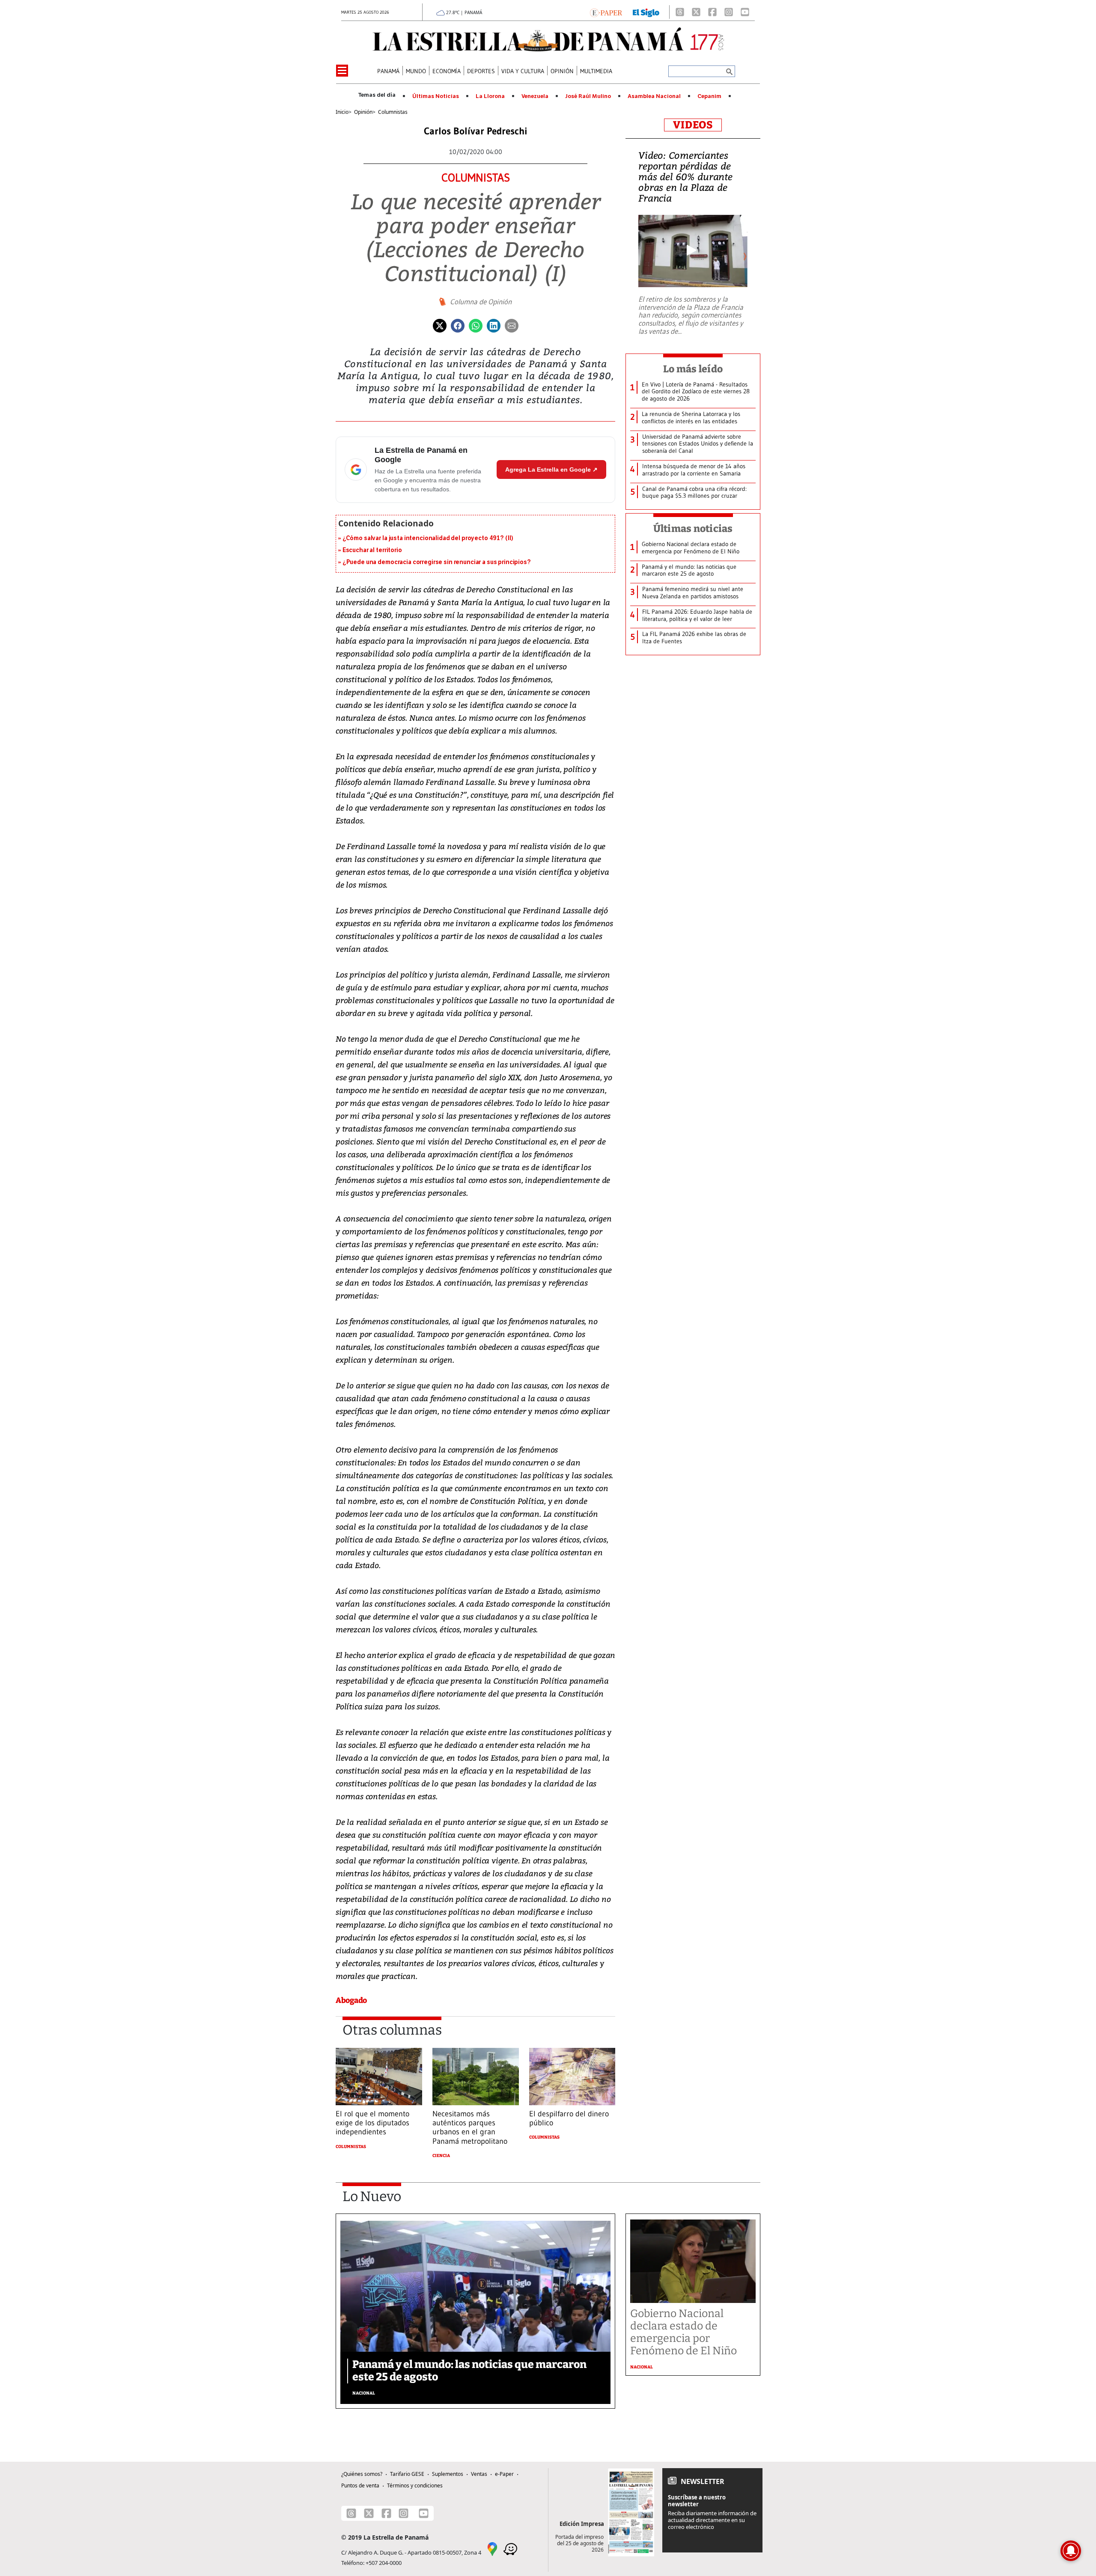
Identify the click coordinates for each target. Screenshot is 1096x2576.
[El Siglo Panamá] (646, 12)
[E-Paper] (606, 12)
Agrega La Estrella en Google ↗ (551, 469)
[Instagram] (729, 12)
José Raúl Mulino (588, 96)
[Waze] (510, 2548)
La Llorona (490, 96)
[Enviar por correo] (512, 325)
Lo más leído (693, 369)
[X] (696, 12)
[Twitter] (440, 325)
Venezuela (535, 96)
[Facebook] (712, 12)
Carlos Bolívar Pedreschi (476, 131)
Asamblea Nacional (654, 96)
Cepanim (709, 96)
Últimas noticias (693, 529)
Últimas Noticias (436, 96)
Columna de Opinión (481, 302)
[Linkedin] (494, 325)
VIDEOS (693, 125)
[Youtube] (745, 12)
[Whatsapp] (476, 325)
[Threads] (680, 12)
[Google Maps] (492, 2548)
